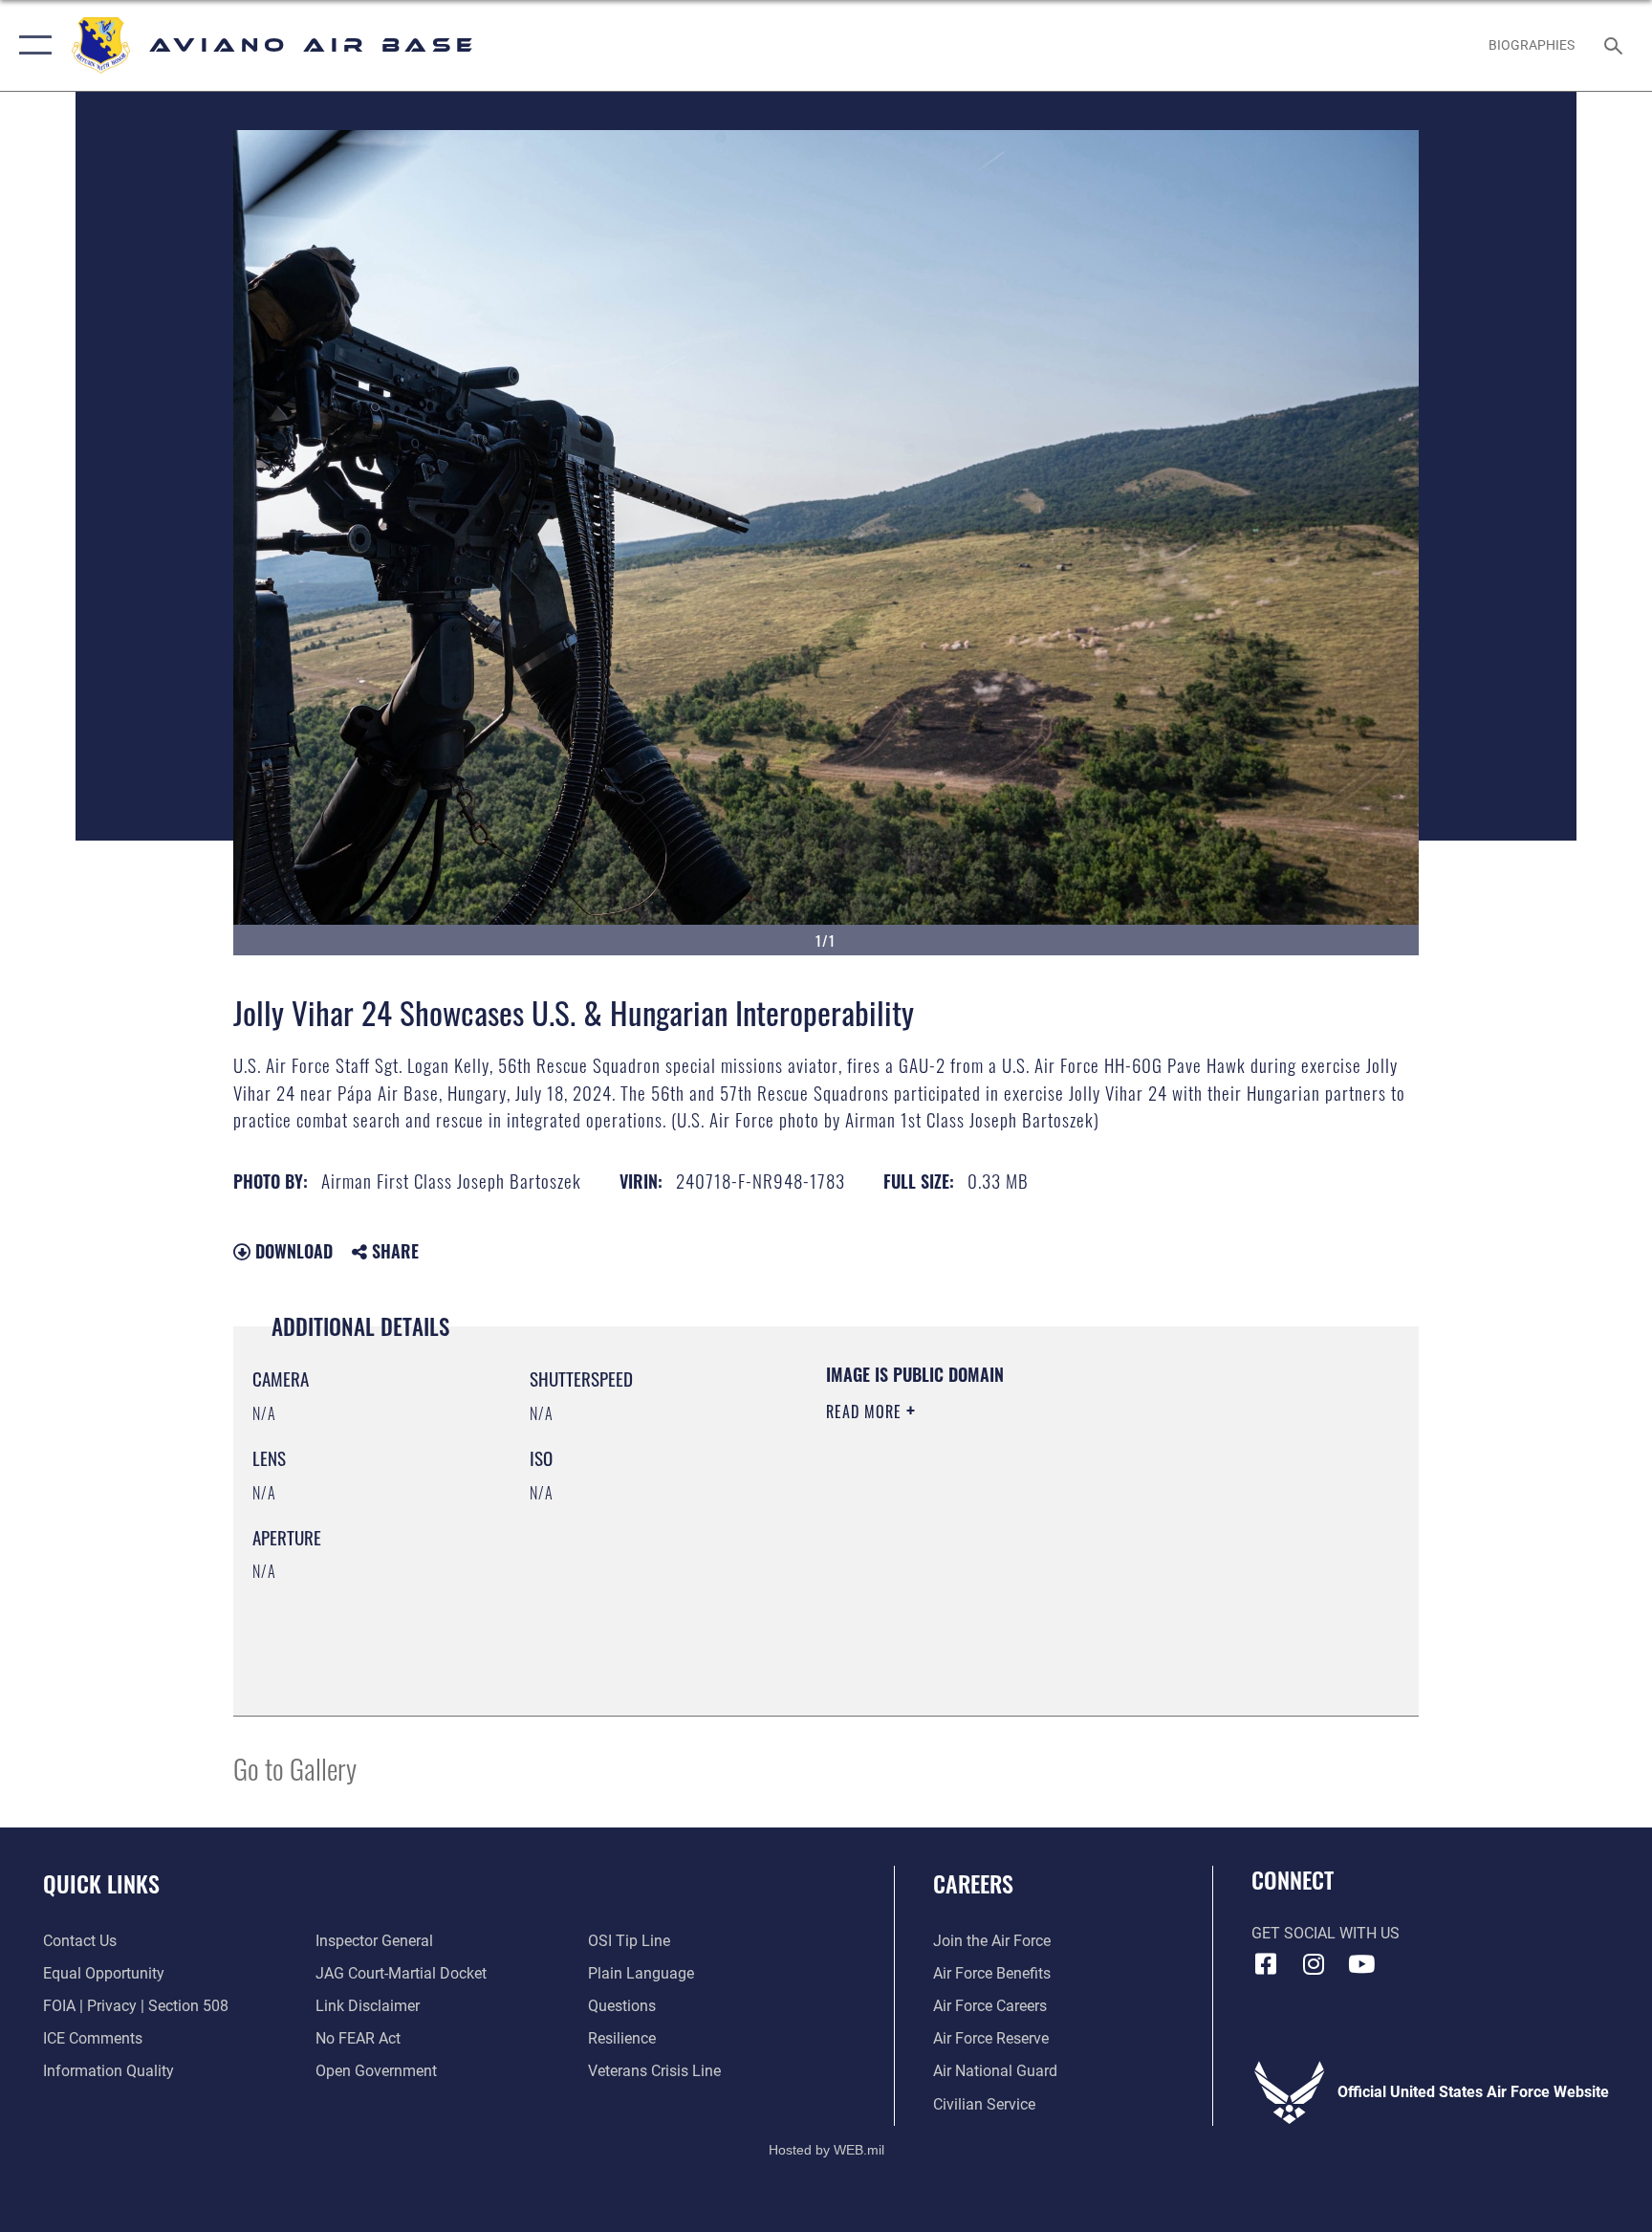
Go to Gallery (295, 1768)
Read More (866, 1411)
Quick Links (101, 1883)
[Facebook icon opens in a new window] (1266, 1964)
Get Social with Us (1326, 1933)
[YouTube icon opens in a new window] (1361, 1964)
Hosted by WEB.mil (826, 2150)
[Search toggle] (1616, 45)
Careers (973, 1883)
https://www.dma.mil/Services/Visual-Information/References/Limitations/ (1012, 1546)
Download (292, 1251)
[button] (31, 45)
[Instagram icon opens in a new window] (1314, 1964)
